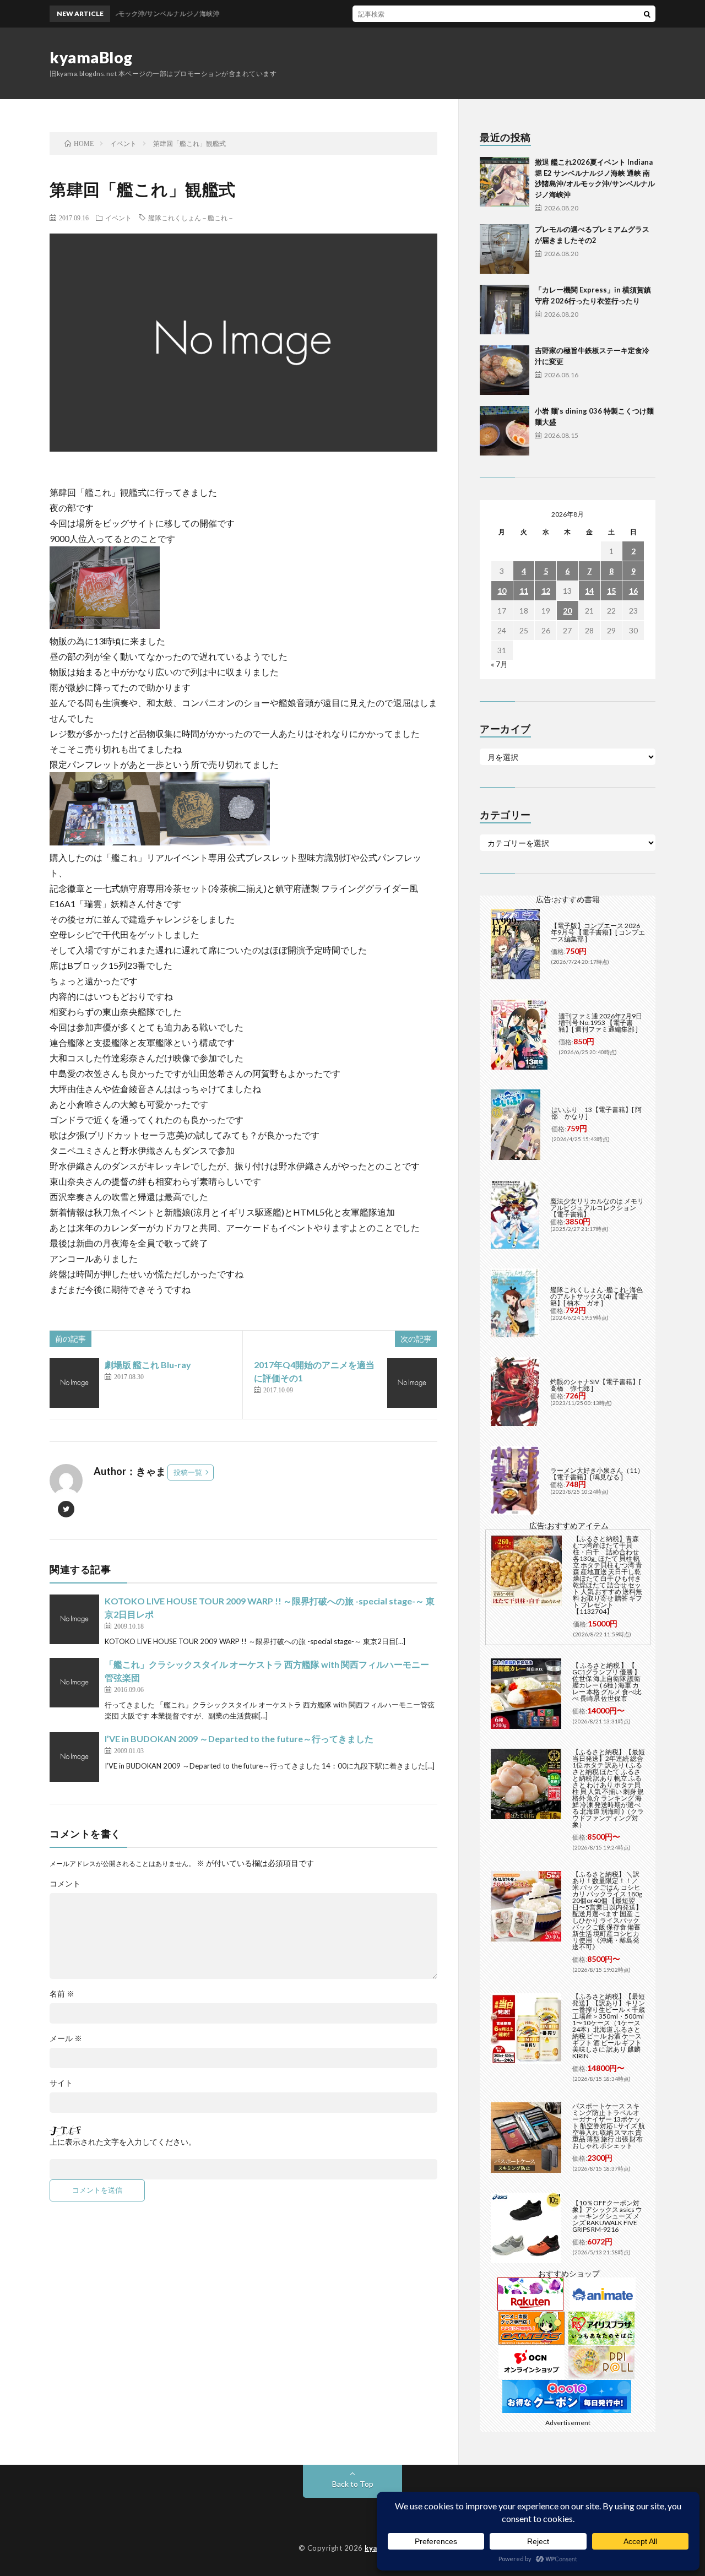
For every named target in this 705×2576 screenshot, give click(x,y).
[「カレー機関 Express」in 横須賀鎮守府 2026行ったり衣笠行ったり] (505, 310)
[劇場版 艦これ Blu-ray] (74, 1383)
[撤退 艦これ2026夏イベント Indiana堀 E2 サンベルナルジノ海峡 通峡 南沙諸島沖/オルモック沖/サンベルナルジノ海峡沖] (505, 182)
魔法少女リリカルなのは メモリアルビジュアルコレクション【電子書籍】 (597, 1208)
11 (524, 591)
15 (611, 591)
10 (502, 591)
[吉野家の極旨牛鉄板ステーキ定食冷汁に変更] (505, 370)
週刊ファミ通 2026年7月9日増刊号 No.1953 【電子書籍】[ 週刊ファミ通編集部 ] (600, 1023)
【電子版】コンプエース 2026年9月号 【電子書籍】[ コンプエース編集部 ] (598, 932)
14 (589, 591)
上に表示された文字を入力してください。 (123, 2142)
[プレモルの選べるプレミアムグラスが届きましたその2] (505, 249)
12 (546, 591)
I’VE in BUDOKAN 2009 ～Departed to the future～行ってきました (239, 1739)
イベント (118, 218)
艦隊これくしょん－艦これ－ (191, 218)
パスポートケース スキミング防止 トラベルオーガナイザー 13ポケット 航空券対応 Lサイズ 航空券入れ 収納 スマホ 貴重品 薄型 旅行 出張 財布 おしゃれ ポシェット (609, 2126)
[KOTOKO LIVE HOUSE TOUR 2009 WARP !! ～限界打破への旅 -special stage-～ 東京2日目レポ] (74, 1619)
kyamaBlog (91, 57)
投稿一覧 (188, 1472)
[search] (647, 14)
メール (66, 2038)
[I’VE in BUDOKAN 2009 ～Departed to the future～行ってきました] (74, 1757)
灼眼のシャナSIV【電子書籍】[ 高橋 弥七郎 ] (596, 1385)
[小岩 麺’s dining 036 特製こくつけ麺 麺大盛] (505, 431)
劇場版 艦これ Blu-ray (148, 1365)
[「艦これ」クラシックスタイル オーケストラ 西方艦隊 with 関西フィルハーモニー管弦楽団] (74, 1683)
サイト (61, 2083)
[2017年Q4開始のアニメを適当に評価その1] (412, 1383)
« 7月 (499, 664)
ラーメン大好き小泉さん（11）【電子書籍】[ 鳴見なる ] (597, 1474)
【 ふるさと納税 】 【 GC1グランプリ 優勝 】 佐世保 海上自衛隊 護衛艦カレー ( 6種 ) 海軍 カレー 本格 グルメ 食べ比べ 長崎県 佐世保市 (607, 1682)
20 (567, 611)
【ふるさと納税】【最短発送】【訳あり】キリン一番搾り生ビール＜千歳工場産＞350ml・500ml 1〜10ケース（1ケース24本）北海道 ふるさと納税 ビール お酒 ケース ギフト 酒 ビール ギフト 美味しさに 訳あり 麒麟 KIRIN (609, 2026)
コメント (65, 1884)
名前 (62, 1994)
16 (633, 591)
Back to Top (353, 2484)
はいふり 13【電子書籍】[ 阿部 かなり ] (596, 1113)
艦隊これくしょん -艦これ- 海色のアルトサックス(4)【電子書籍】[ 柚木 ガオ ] (596, 1296)
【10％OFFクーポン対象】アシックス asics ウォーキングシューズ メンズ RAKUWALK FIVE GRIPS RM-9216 (607, 2216)
